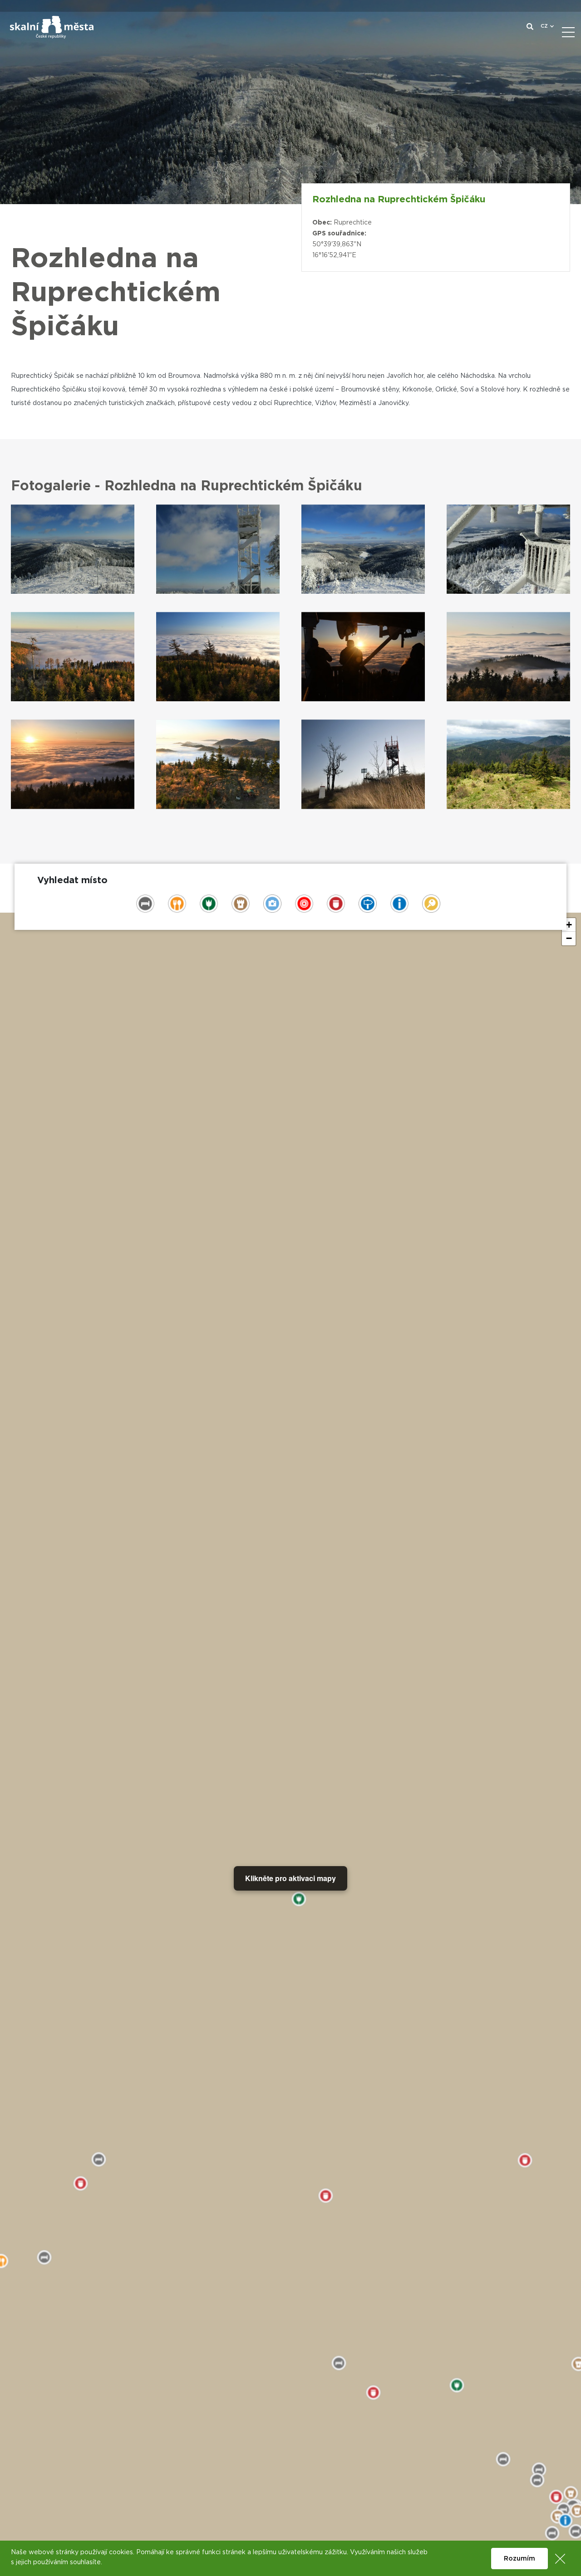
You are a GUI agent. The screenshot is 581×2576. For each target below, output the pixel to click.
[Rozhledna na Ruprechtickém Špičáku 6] (218, 657)
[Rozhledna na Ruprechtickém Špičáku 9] (73, 764)
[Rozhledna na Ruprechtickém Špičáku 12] (508, 764)
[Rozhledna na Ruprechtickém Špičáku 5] (73, 657)
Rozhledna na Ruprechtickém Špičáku (399, 200)
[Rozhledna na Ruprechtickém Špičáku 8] (508, 657)
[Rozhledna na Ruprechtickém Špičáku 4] (508, 549)
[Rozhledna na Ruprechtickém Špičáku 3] (363, 549)
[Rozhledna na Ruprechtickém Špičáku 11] (363, 764)
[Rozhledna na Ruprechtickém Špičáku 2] (218, 549)
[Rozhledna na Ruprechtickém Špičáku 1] (73, 549)
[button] (569, 925)
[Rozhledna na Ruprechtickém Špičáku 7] (363, 657)
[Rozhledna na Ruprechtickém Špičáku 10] (218, 764)
